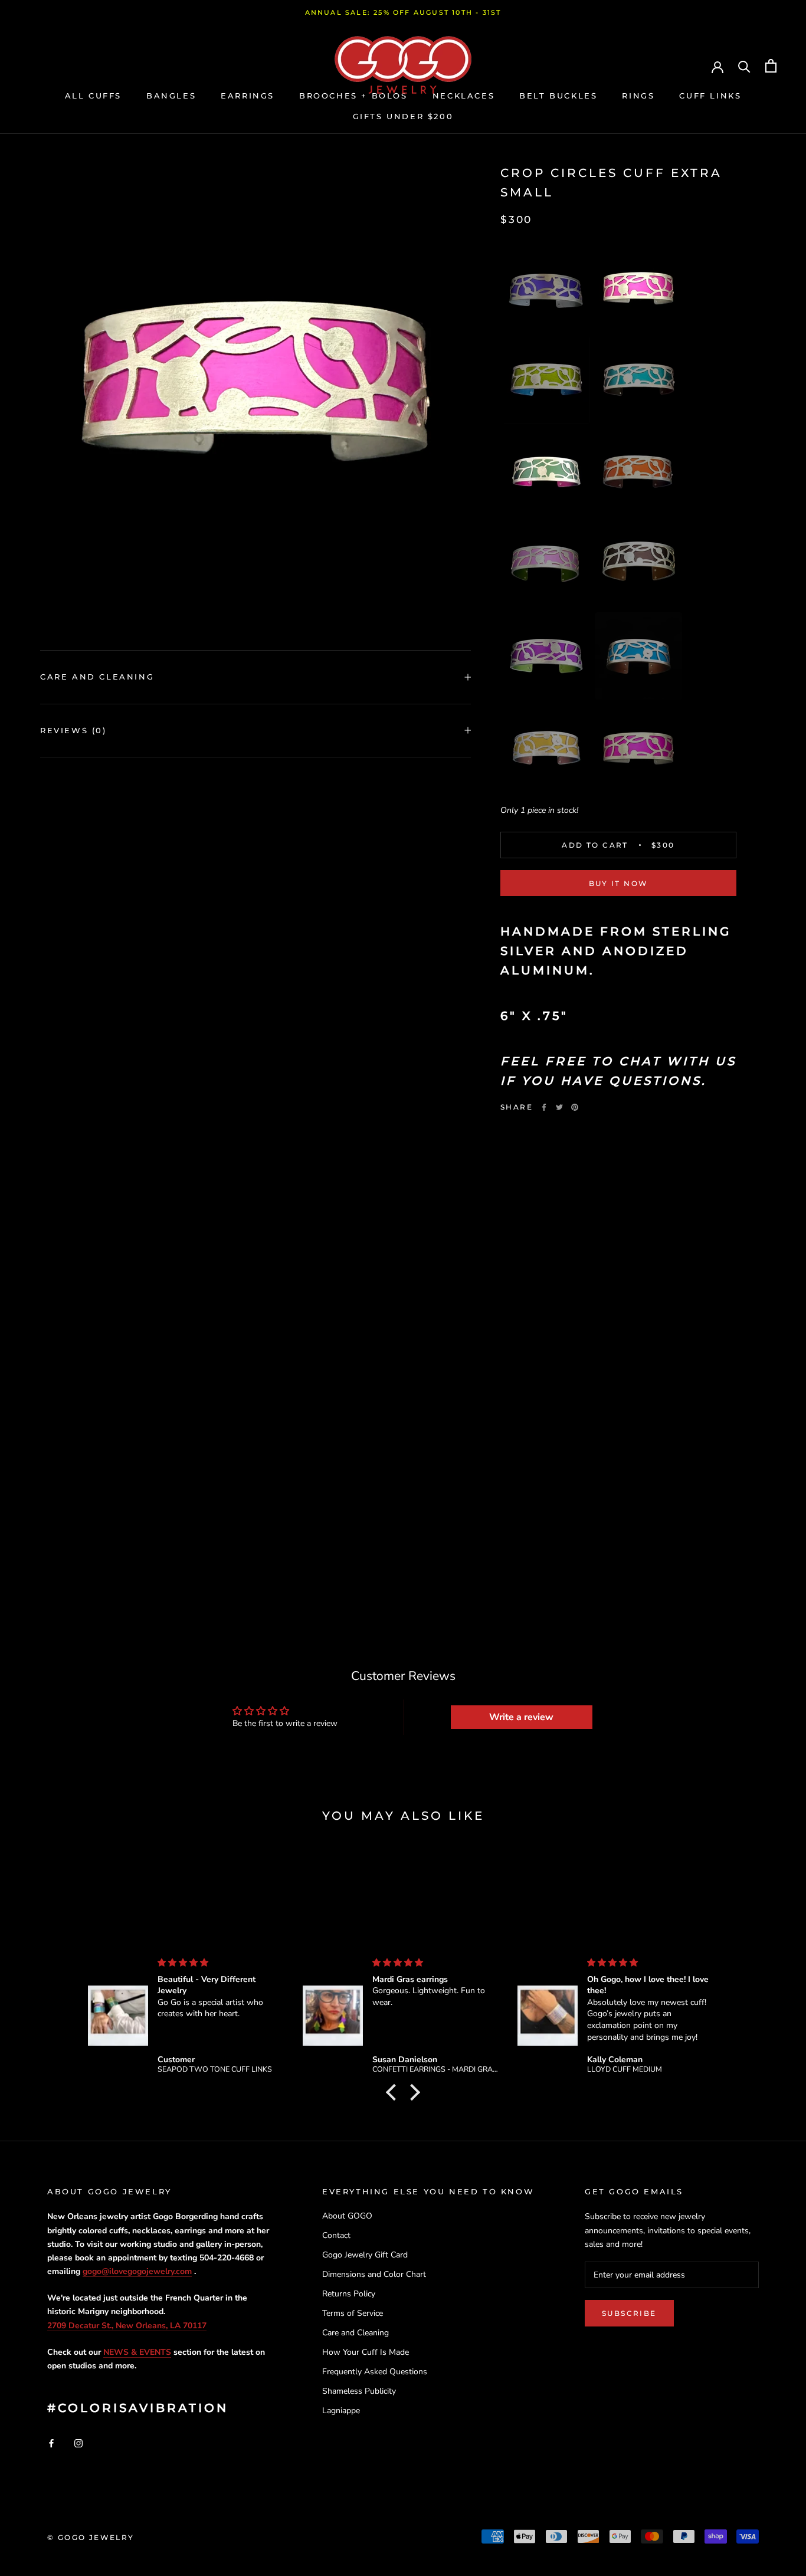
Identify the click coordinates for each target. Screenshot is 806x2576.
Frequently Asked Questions (375, 2372)
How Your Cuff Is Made (366, 2352)
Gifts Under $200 (403, 116)
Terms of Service (353, 2313)
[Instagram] (78, 2442)
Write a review (521, 1717)
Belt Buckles (558, 96)
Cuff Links (710, 96)
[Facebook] (544, 1107)
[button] (546, 288)
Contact (336, 2235)
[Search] (744, 66)
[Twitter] (559, 1107)
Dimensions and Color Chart (374, 2274)
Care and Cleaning (97, 677)
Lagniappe (341, 2411)
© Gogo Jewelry (91, 2537)
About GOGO (347, 2216)
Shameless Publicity (359, 2391)
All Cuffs (93, 96)
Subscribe (629, 2313)
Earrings (248, 96)
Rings (638, 96)
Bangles (171, 96)
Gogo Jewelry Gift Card (365, 2255)
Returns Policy (349, 2294)
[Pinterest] (575, 1107)
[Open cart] (771, 66)
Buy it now (619, 883)
